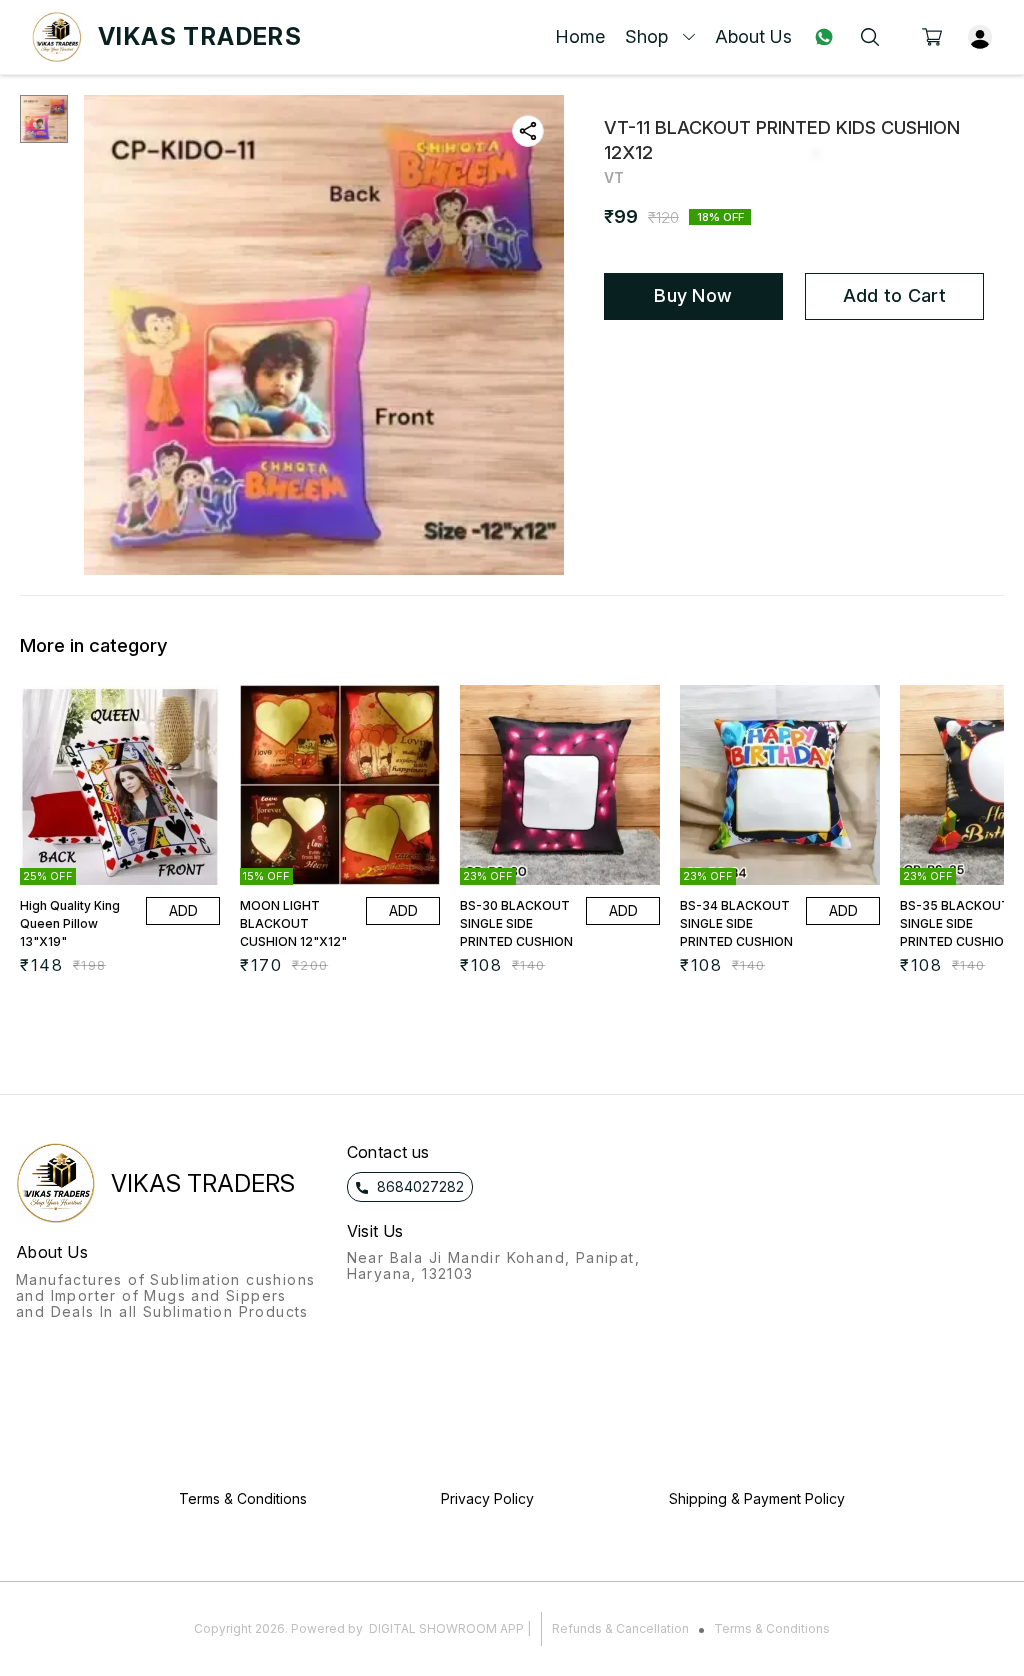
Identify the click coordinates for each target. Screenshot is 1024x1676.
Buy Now (693, 295)
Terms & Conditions (772, 1628)
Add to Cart (894, 295)
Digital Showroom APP (446, 1628)
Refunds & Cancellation (620, 1628)
